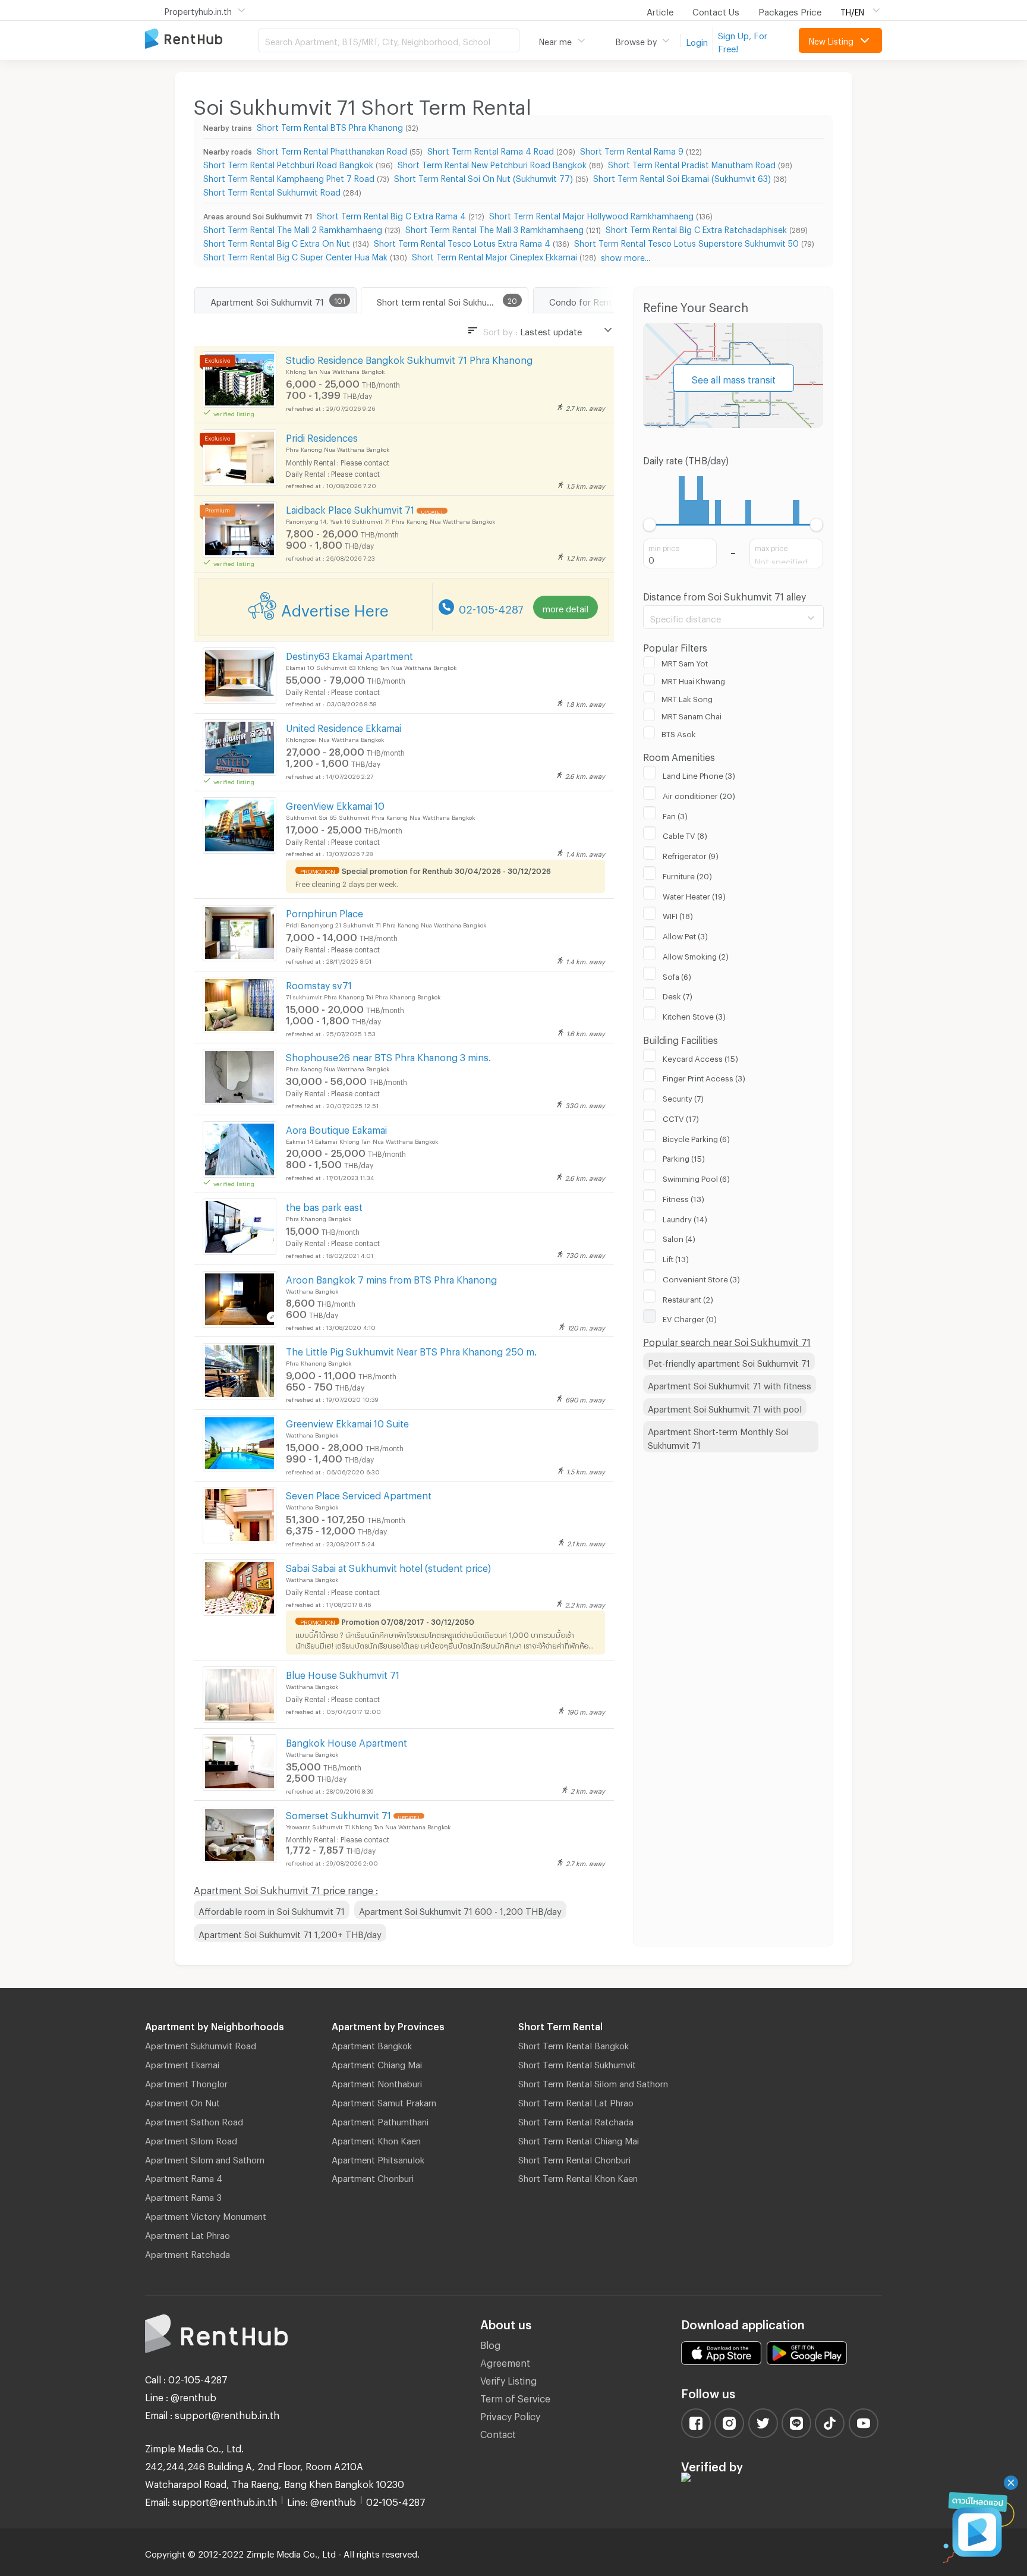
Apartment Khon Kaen (376, 2139)
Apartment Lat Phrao (188, 2234)
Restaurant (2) (688, 1298)
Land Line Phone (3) (699, 774)
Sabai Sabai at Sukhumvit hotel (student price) (388, 1566)
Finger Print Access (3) (704, 1077)
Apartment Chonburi (373, 2176)
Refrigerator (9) (691, 854)
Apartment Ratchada (188, 2253)
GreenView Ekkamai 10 (335, 804)
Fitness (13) (683, 1197)
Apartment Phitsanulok (378, 2158)
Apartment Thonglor (186, 2082)
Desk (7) (678, 995)
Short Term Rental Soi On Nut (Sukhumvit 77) (483, 177)
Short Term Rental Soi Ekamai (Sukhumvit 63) (682, 177)
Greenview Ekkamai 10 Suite (347, 1422)
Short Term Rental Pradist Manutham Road (692, 163)
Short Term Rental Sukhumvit (577, 2063)
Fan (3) (675, 814)
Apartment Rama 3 (183, 2196)
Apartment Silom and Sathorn (205, 2158)
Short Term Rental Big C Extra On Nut (277, 242)
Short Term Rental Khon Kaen (578, 2176)
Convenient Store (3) (701, 1278)
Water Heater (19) (694, 895)
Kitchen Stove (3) (694, 1015)
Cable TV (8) (685, 834)
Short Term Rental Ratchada (576, 2120)
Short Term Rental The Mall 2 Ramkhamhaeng (293, 228)
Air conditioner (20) (699, 794)
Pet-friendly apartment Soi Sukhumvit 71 (729, 1361)
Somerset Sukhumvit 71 (338, 1814)
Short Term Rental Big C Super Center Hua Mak (295, 255)
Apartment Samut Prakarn (384, 2101)
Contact (498, 2432)
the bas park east (324, 1205)
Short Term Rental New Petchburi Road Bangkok (492, 163)
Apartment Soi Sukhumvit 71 (267, 300)
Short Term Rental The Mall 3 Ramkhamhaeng (494, 228)
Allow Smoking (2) (696, 955)
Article (660, 10)
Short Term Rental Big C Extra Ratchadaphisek (696, 228)
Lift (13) (676, 1257)
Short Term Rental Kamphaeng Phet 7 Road (289, 177)
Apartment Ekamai (182, 2063)
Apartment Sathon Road (194, 2120)
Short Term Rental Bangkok (574, 2044)
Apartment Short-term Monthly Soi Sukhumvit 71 (718, 1437)
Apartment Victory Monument (206, 2215)
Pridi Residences (322, 436)
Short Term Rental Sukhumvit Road (272, 191)
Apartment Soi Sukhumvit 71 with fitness (730, 1384)
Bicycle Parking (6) (696, 1137)
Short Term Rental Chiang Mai (579, 2139)
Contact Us (716, 10)
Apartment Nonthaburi (377, 2082)
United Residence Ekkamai (344, 726)
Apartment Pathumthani (380, 2120)
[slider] (650, 525)
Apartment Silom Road (191, 2139)
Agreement (505, 2361)
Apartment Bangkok (372, 2044)
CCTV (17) (681, 1117)
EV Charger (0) (690, 1317)
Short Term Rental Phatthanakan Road (332, 150)
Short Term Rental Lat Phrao (576, 2101)
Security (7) (683, 1097)
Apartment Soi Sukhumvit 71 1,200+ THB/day (290, 1933)
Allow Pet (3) (685, 935)
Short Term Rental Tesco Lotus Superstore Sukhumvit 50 (686, 242)
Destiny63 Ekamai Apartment (349, 654)
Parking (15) (684, 1157)
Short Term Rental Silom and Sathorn (593, 2082)
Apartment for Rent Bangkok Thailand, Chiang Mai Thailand (201, 40)
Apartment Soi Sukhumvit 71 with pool (725, 1407)
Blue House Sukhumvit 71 (343, 1673)
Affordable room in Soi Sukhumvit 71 (272, 1910)
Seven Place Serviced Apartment (359, 1494)
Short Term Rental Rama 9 (632, 150)
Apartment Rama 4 (184, 2176)
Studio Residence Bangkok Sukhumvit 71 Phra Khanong (409, 358)
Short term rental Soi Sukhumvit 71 (446, 300)
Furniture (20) (687, 875)
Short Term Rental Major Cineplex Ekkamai (494, 255)
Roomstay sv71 (319, 984)
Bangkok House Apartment (346, 1741)
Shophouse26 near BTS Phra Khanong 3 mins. (388, 1056)
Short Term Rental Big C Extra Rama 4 (391, 214)
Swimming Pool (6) (696, 1177)
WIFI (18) (678, 914)
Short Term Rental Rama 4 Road (491, 150)
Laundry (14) (685, 1218)
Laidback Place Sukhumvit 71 (350, 508)
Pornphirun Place (325, 912)
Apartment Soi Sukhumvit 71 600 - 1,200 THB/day (460, 1910)
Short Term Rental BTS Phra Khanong (330, 126)
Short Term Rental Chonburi (574, 2158)
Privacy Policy (510, 2415)
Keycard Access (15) (700, 1057)
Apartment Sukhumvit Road (201, 2044)
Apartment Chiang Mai (377, 2063)
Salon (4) (679, 1237)
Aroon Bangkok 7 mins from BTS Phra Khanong (391, 1278)
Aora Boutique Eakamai (336, 1128)
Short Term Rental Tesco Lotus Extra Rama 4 (462, 242)
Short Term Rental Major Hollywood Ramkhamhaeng (591, 214)
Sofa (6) (677, 975)
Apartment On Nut (182, 2101)
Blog (490, 2343)
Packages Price (790, 10)
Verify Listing (508, 2379)
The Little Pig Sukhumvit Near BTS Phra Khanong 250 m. (411, 1350)
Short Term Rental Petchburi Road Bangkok (288, 163)
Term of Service (515, 2397)
